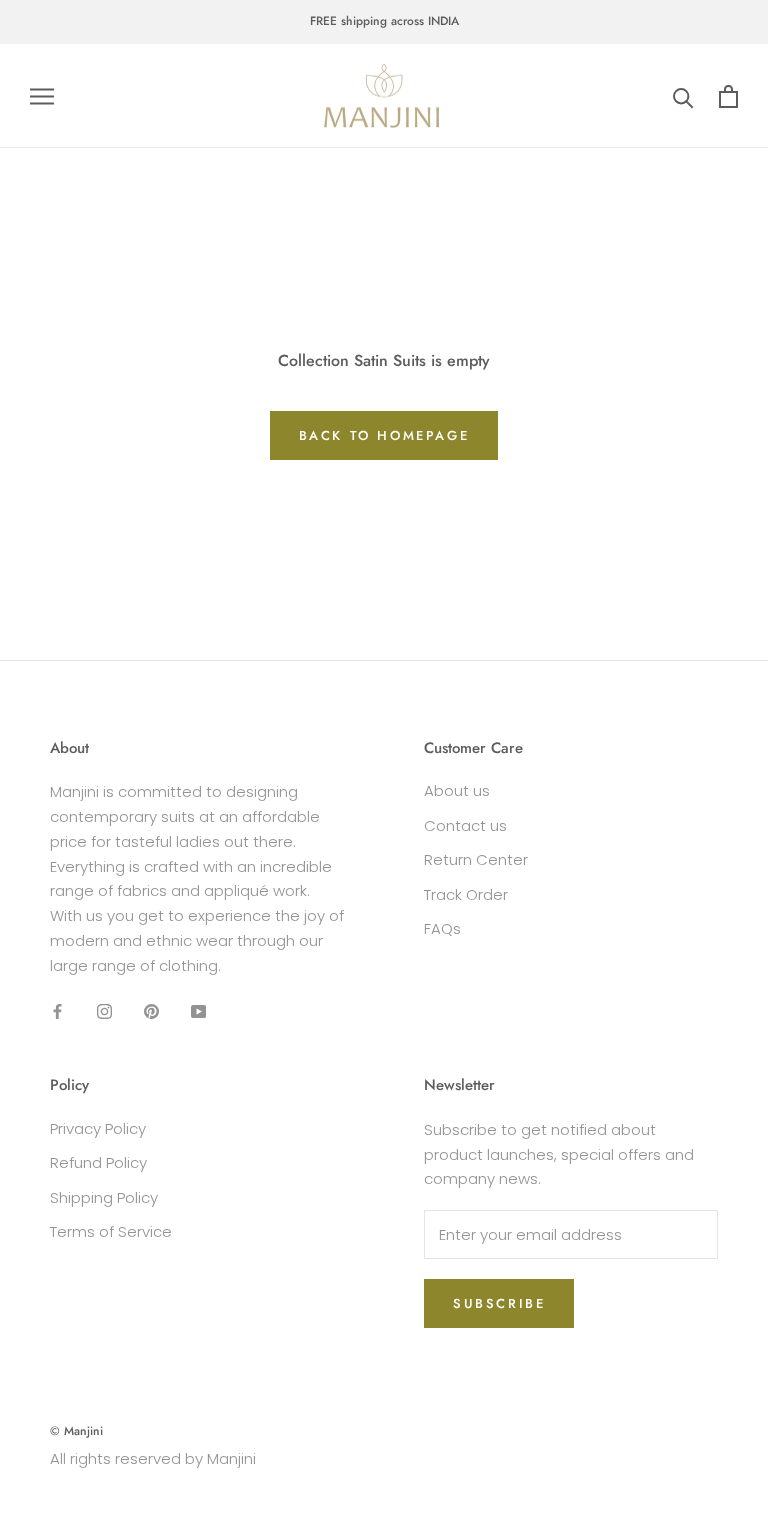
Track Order (466, 894)
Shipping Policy (104, 1197)
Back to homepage (384, 435)
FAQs (442, 928)
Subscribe (499, 1303)
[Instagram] (104, 1010)
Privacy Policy (98, 1128)
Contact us (465, 825)
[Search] (683, 96)
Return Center (476, 859)
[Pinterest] (151, 1010)
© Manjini (76, 1431)
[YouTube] (198, 1010)
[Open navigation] (42, 95)
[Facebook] (57, 1010)
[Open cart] (728, 96)
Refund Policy (98, 1162)
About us (457, 790)
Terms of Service (111, 1231)
